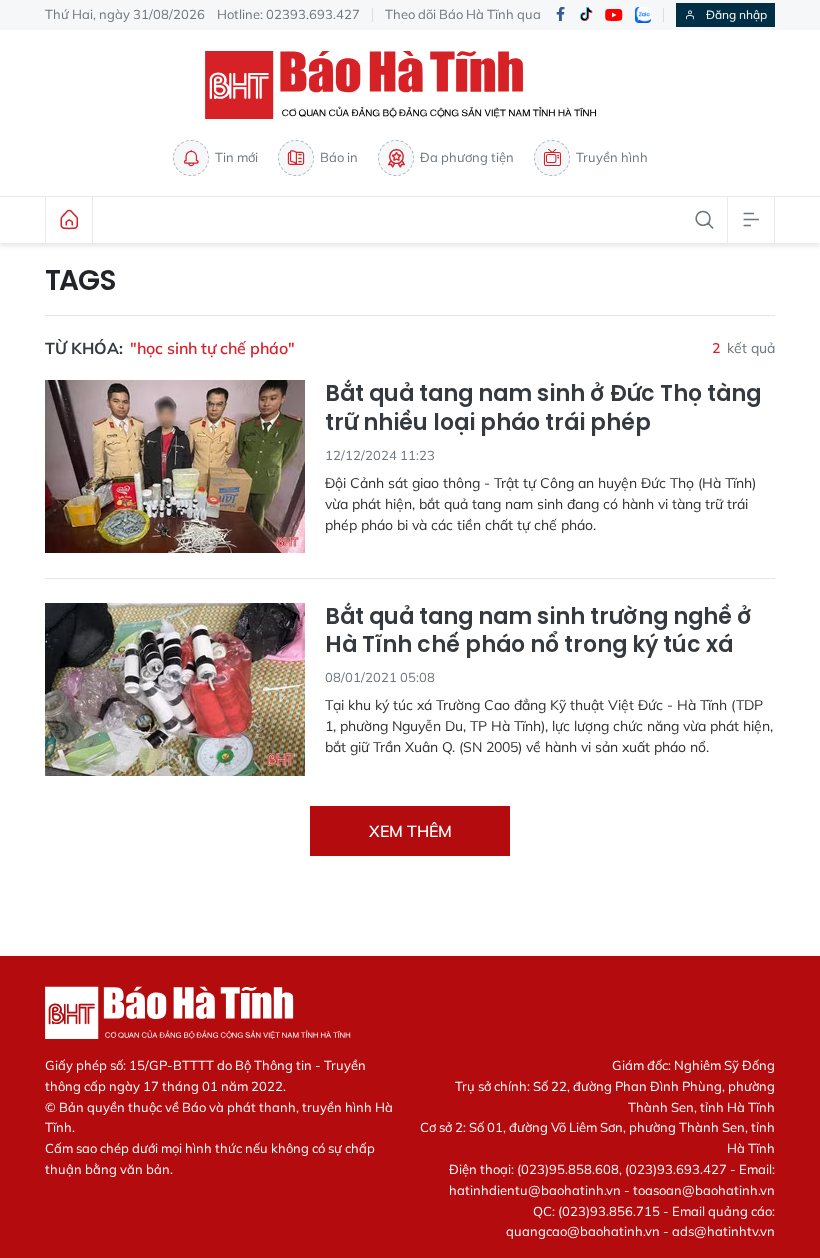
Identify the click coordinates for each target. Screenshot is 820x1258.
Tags (80, 281)
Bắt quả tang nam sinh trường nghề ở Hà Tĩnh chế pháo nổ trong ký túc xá (538, 631)
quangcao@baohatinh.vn (583, 1231)
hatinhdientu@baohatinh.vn (535, 1190)
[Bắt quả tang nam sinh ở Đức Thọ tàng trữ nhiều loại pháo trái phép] (175, 466)
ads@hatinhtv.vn (723, 1231)
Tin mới (236, 157)
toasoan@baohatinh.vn (704, 1190)
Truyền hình (612, 157)
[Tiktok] (586, 15)
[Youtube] (614, 15)
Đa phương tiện (467, 157)
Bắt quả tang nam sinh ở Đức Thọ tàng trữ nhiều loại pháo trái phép (543, 408)
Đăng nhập (736, 14)
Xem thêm (410, 831)
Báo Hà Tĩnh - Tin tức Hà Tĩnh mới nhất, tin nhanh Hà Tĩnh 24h (410, 85)
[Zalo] (643, 15)
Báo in (339, 157)
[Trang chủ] (69, 220)
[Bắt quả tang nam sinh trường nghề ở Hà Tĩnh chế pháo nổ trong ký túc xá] (175, 689)
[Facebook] (560, 15)
